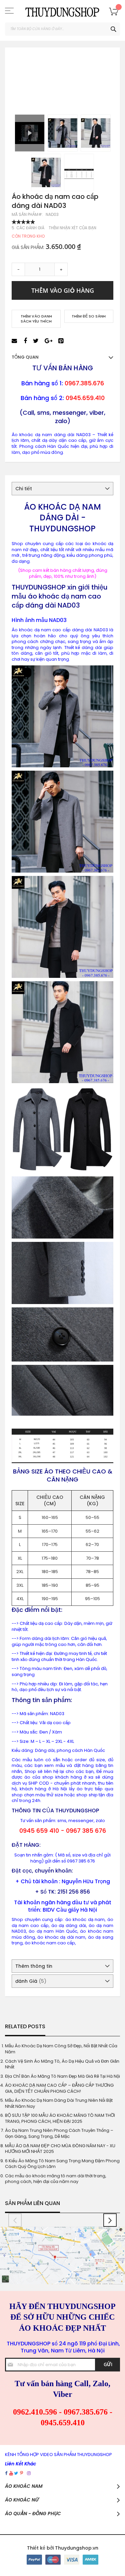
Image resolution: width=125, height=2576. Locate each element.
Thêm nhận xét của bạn (72, 228)
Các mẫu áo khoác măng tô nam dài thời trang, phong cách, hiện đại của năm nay (56, 2179)
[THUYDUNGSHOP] (62, 11)
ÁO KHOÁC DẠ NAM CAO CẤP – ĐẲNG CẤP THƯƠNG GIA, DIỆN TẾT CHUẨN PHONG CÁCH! (59, 2088)
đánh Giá (30, 1981)
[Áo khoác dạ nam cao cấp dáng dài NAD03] (63, 133)
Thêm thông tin (34, 1966)
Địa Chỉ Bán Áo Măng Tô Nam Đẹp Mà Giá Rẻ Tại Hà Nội (62, 2076)
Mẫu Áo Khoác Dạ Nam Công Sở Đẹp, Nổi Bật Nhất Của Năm (61, 2049)
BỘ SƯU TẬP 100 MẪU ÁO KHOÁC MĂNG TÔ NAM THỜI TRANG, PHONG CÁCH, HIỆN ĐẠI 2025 (60, 2118)
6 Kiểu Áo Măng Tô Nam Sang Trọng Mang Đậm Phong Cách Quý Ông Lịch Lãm (62, 2164)
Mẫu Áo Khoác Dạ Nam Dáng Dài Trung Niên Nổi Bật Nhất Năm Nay (59, 2103)
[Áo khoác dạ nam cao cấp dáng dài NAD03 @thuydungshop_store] (30, 133)
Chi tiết (24, 489)
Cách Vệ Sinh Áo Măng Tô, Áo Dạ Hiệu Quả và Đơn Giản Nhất (62, 2064)
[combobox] (62, 29)
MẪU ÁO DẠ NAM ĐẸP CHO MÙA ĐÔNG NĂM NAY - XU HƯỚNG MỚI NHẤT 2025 (60, 2149)
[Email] (15, 341)
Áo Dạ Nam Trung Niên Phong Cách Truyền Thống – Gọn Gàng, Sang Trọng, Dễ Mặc (59, 2133)
